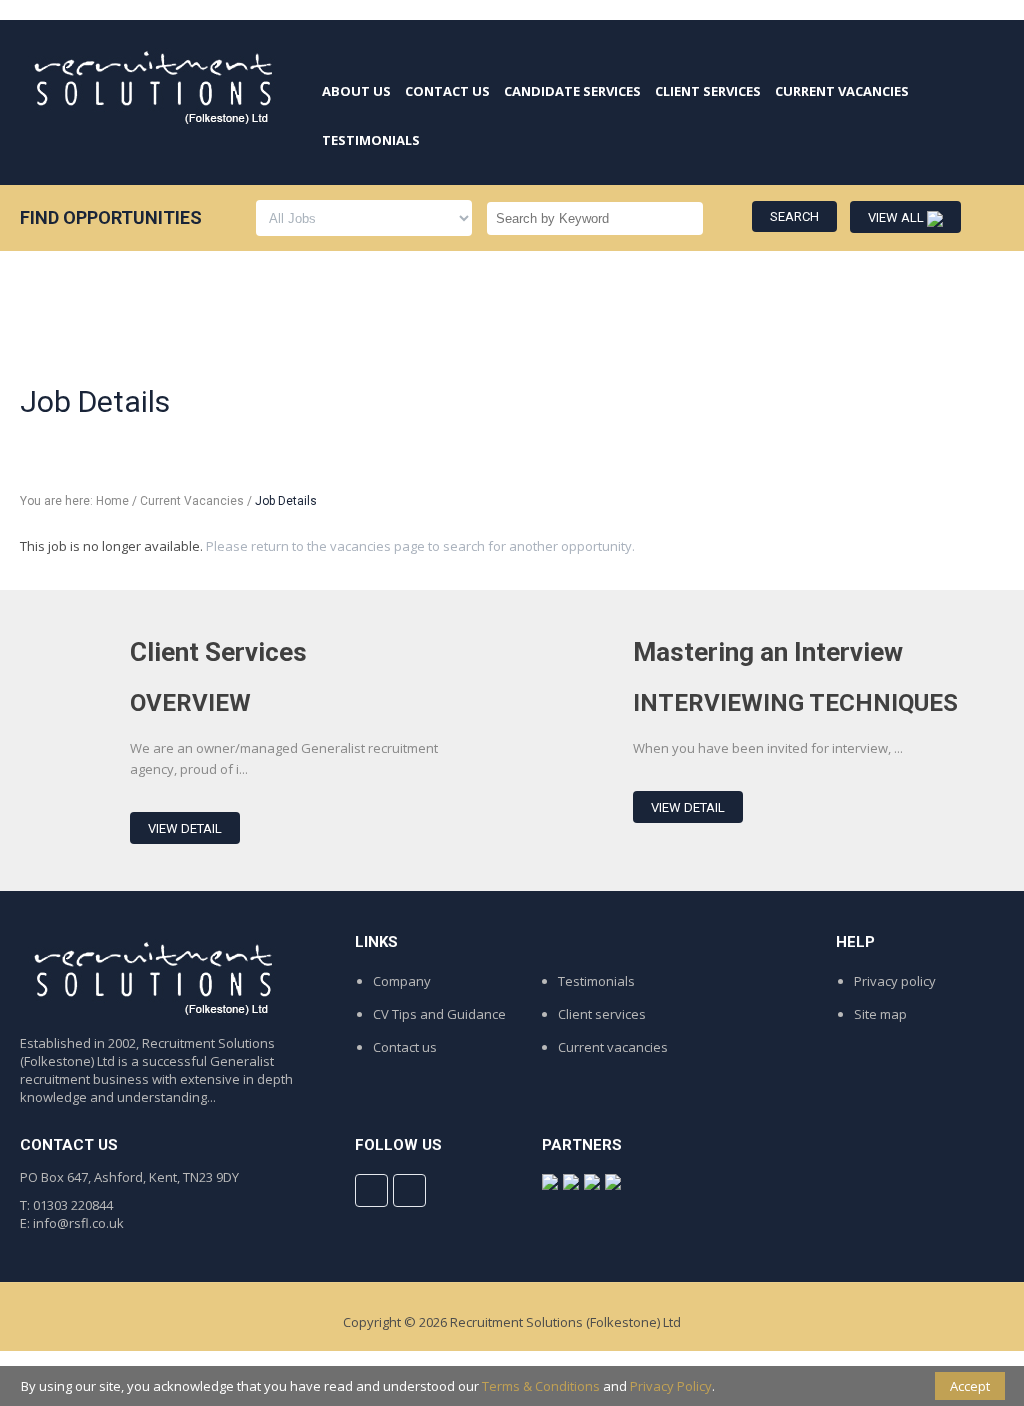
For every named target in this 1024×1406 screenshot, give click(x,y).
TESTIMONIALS (371, 140)
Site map (880, 1014)
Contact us (405, 1047)
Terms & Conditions (541, 1386)
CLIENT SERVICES (708, 91)
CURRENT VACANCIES (842, 91)
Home (112, 501)
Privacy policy (895, 981)
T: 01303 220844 (66, 1205)
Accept (970, 1386)
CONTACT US (447, 91)
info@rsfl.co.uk (78, 1223)
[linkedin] (409, 1190)
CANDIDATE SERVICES (572, 91)
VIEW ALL (897, 217)
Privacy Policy (671, 1386)
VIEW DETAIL (185, 828)
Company (402, 981)
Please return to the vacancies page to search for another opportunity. (420, 546)
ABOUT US (356, 91)
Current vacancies (613, 1047)
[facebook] (371, 1190)
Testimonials (596, 981)
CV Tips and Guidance (439, 1014)
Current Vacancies (192, 501)
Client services (602, 1014)
